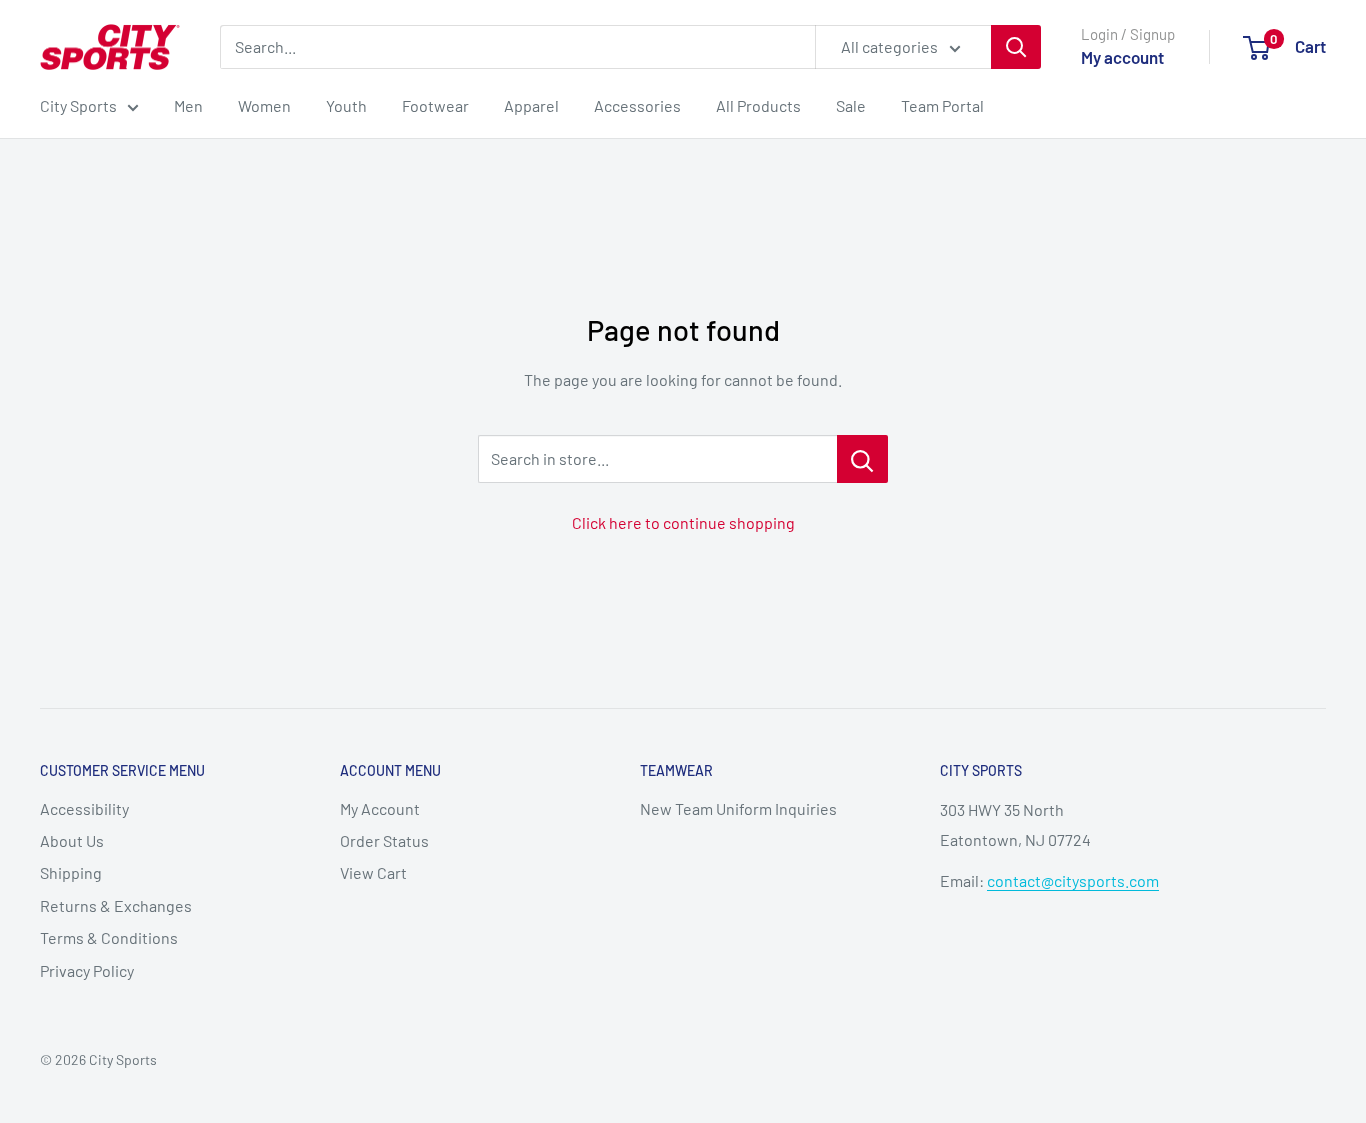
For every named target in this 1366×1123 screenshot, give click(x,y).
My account (1122, 57)
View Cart (373, 872)
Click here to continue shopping (683, 522)
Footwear (435, 105)
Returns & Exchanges (116, 905)
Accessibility (84, 808)
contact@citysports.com (1073, 880)
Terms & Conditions (109, 937)
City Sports (78, 105)
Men (188, 105)
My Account (380, 808)
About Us (72, 840)
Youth (346, 105)
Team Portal (942, 105)
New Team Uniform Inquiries (738, 808)
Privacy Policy (87, 970)
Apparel (531, 105)
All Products (758, 105)
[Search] (1016, 47)
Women (264, 105)
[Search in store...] (862, 459)
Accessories (637, 105)
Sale (851, 105)
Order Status (384, 840)
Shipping (71, 872)
